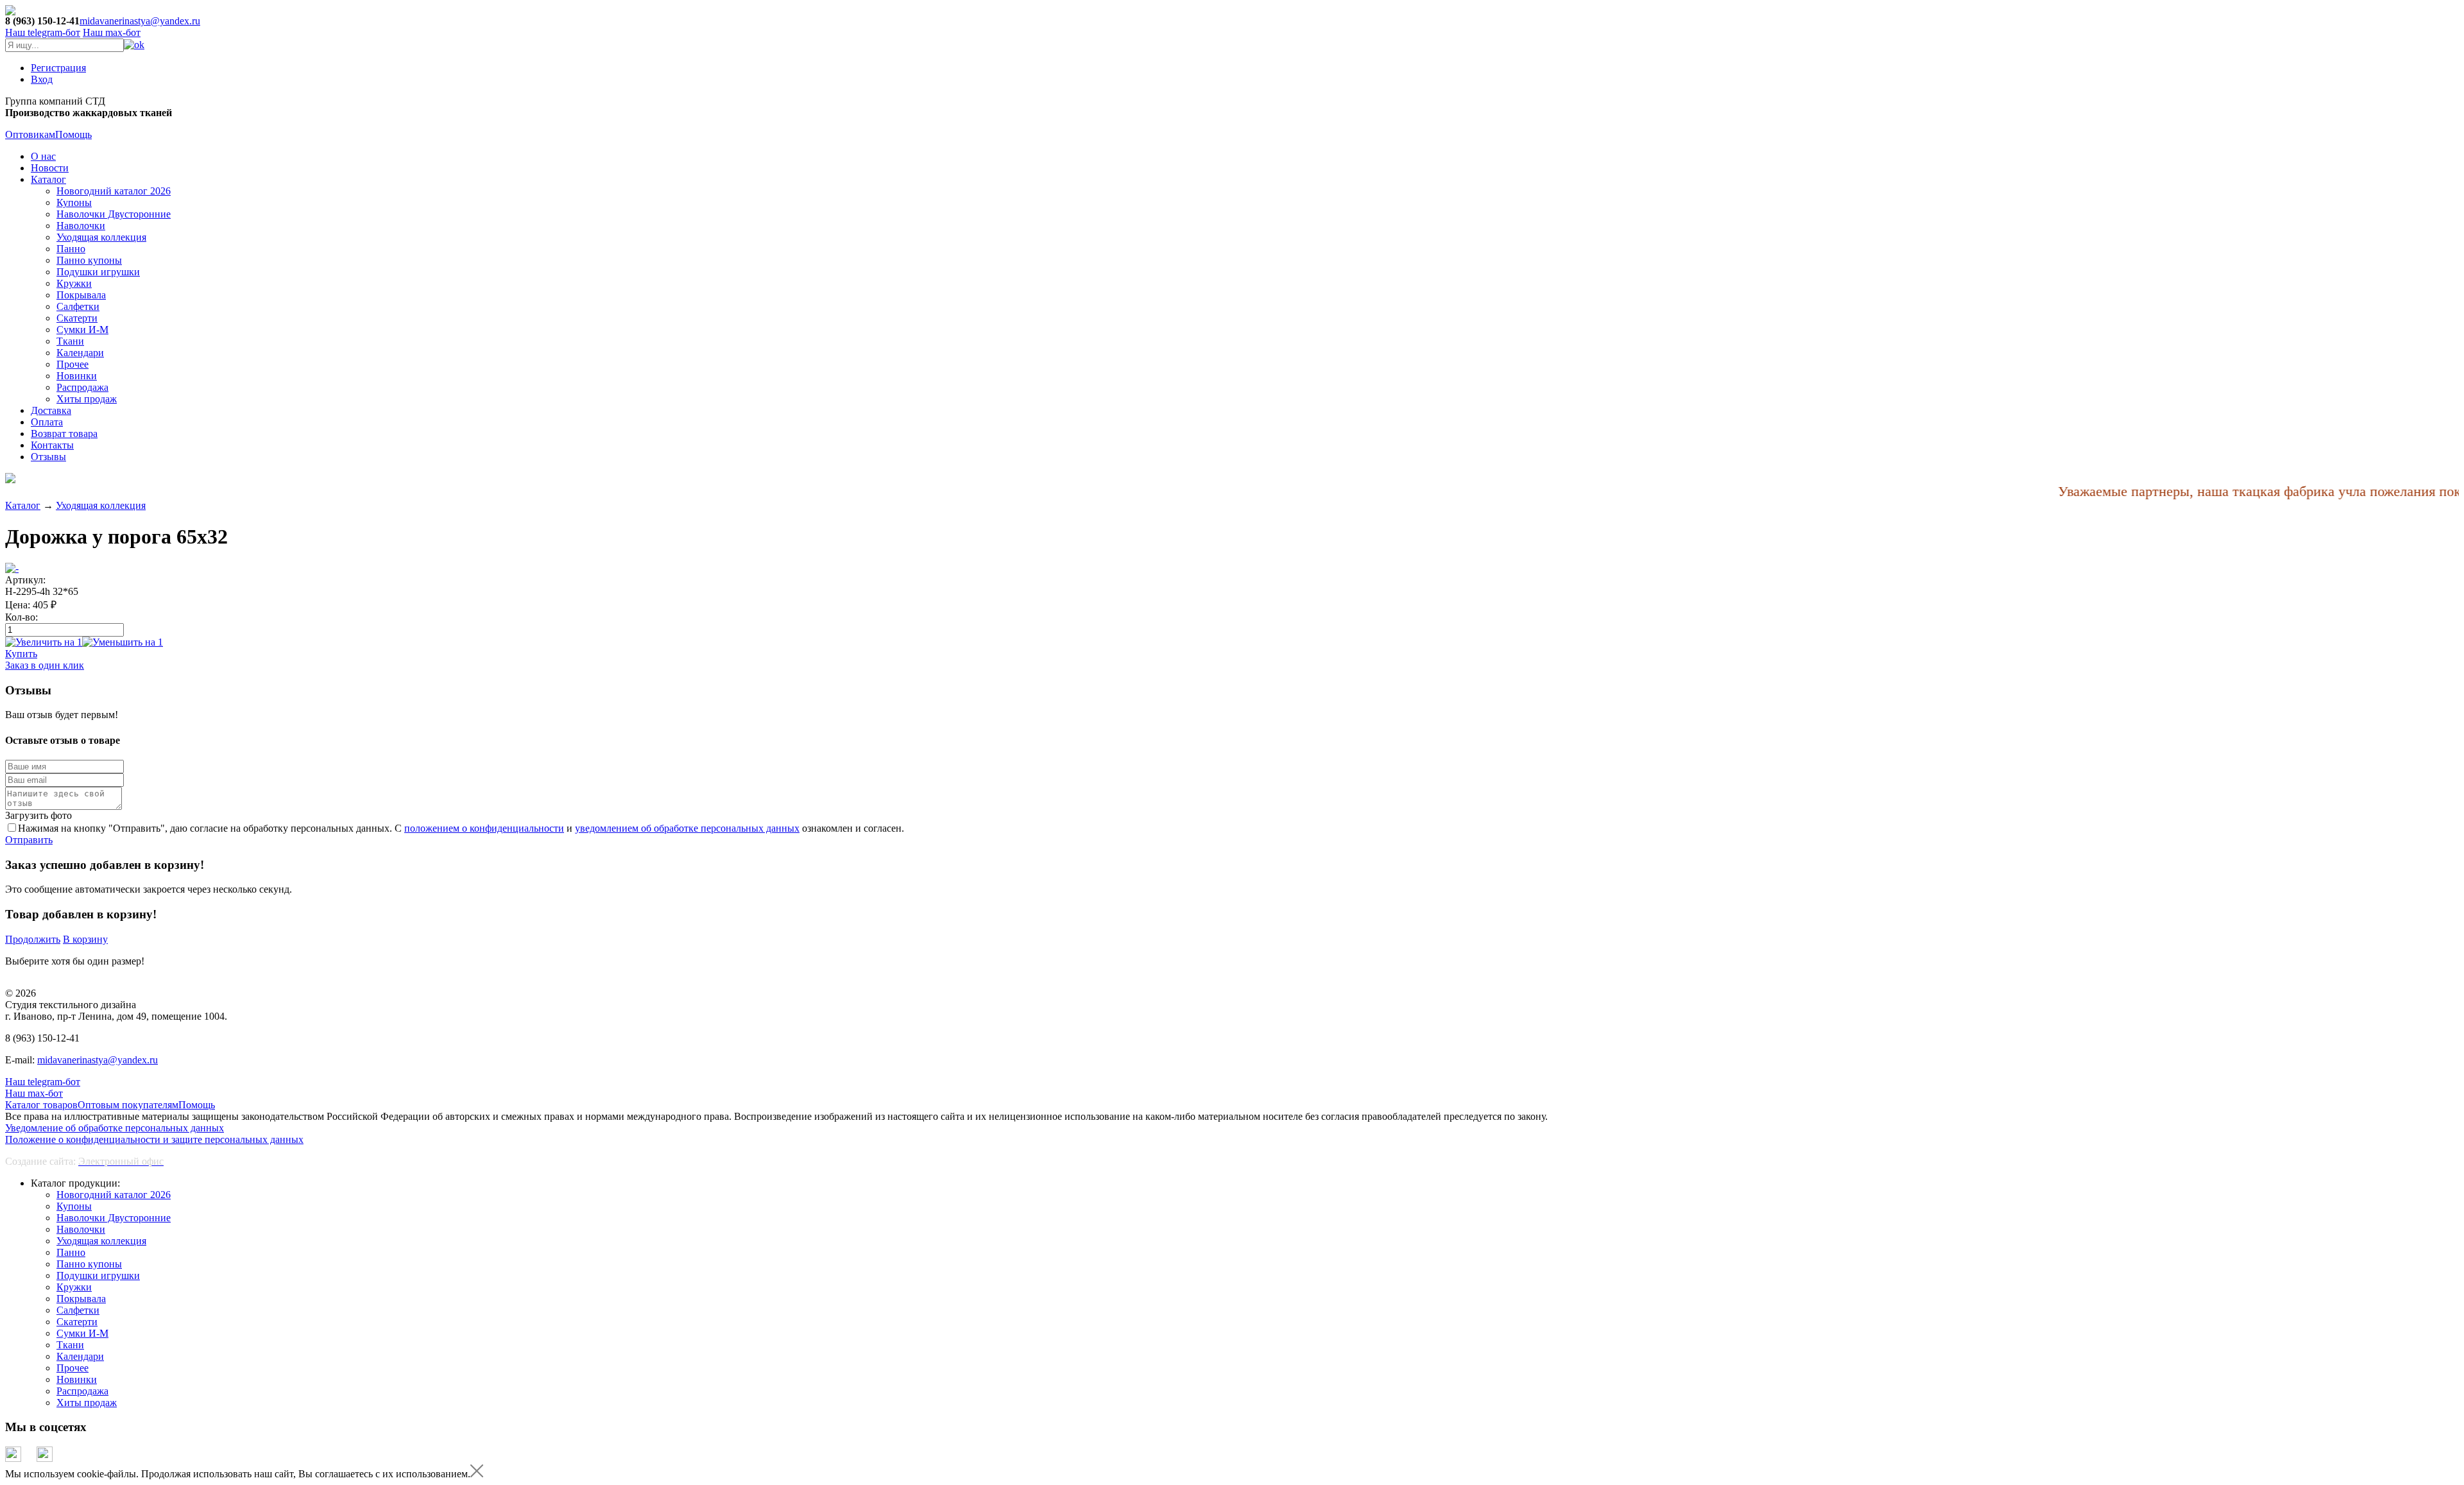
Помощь (73, 134)
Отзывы (48, 457)
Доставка (51, 410)
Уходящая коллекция (101, 237)
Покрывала (81, 295)
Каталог (48, 179)
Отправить (29, 840)
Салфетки (78, 306)
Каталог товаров (41, 1105)
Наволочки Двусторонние (114, 214)
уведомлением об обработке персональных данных (687, 828)
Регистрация (58, 68)
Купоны (74, 202)
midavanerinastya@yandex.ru (140, 21)
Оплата (47, 422)
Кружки (74, 283)
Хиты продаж (87, 399)
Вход (42, 79)
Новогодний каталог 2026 (114, 191)
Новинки (77, 376)
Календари (80, 353)
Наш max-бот (34, 1093)
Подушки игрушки (98, 272)
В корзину (85, 939)
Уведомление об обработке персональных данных (115, 1128)
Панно (71, 249)
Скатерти (77, 318)
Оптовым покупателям (128, 1105)
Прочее (73, 364)
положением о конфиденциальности (484, 828)
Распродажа (82, 387)
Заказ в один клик (45, 665)
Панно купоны (89, 260)
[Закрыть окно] (477, 1474)
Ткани (70, 341)
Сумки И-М (82, 330)
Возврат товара (64, 433)
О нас (43, 156)
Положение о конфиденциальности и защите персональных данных (154, 1139)
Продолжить (33, 939)
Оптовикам (30, 134)
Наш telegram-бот (43, 1082)
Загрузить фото (38, 815)
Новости (50, 168)
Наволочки (81, 226)
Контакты (52, 445)
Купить (21, 654)
